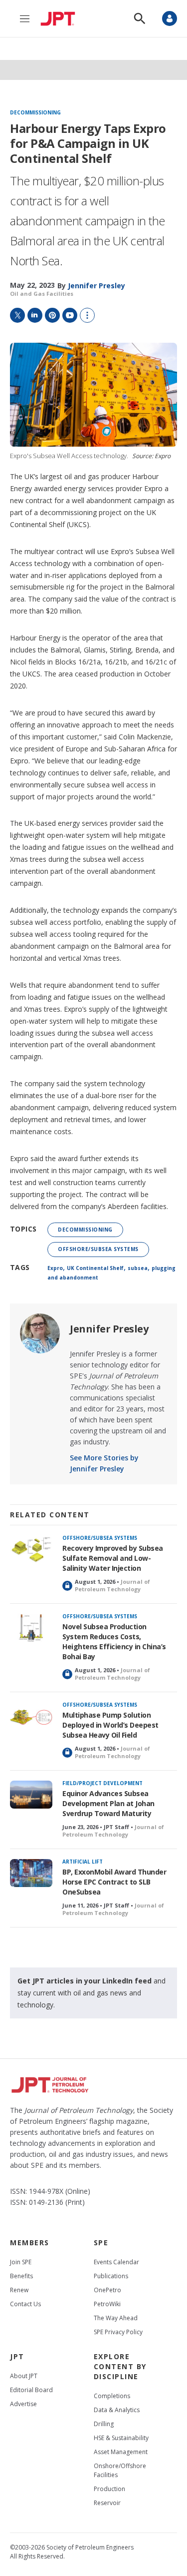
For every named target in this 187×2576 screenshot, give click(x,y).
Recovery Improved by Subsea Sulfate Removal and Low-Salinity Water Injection (113, 1558)
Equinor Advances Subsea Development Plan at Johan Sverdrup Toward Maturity (108, 1803)
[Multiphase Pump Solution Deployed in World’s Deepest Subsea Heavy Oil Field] (31, 1716)
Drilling (104, 2424)
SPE (101, 2243)
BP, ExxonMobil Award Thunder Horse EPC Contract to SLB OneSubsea (114, 1882)
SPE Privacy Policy (118, 2332)
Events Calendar (116, 2262)
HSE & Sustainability (121, 2438)
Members (30, 2243)
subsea (138, 1268)
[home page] (60, 18)
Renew (19, 2290)
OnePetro (107, 2290)
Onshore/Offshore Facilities (120, 2470)
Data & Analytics (117, 2410)
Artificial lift (83, 1862)
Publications (111, 2276)
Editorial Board (31, 2390)
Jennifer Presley (109, 1329)
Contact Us (25, 2304)
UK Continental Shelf (95, 1268)
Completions (112, 2396)
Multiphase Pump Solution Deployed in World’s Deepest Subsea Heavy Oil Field (110, 1725)
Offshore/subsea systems (98, 1249)
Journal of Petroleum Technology (112, 1585)
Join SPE (21, 2262)
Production (109, 2489)
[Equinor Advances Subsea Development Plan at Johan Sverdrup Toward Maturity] (31, 1795)
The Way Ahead (116, 2318)
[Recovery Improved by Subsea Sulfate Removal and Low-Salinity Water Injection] (31, 1550)
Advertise (23, 2404)
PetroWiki (107, 2304)
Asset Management (121, 2452)
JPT (17, 2356)
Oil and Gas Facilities (42, 294)
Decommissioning (35, 113)
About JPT (24, 2376)
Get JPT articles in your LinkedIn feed (85, 1981)
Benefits (21, 2276)
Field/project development (102, 1783)
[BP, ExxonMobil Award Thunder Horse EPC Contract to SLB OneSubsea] (31, 1873)
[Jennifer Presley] (40, 1333)
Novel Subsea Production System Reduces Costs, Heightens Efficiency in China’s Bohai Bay (114, 1641)
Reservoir (107, 2503)
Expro (55, 1268)
